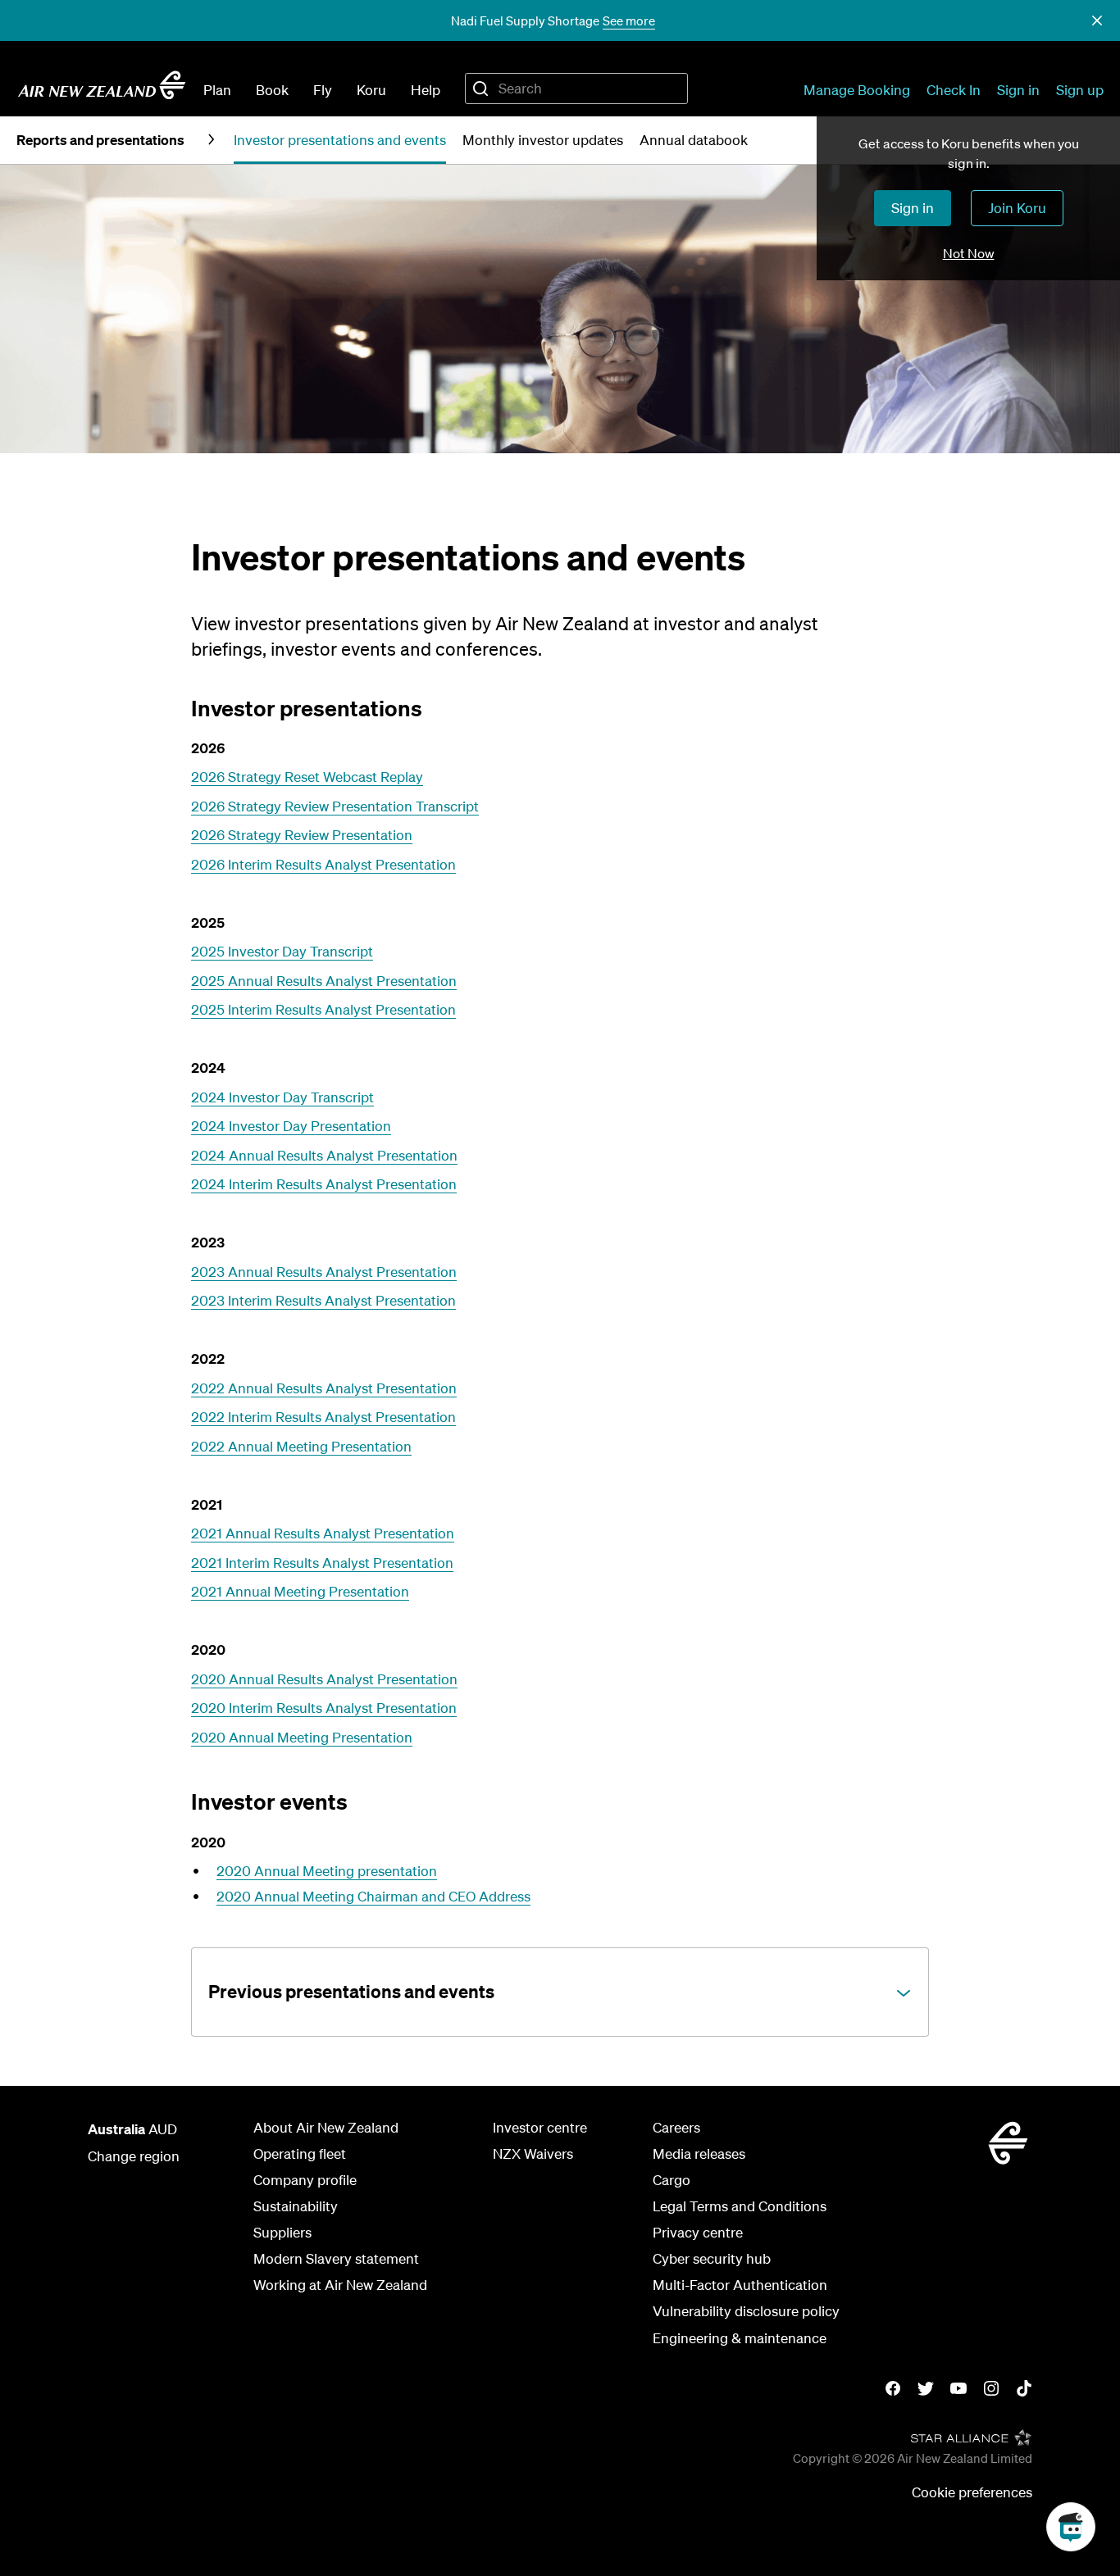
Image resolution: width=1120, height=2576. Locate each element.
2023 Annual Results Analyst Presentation (324, 1272)
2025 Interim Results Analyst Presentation (323, 1009)
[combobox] (576, 89)
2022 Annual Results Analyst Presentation (324, 1388)
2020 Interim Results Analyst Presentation (324, 1708)
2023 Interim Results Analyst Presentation (323, 1300)
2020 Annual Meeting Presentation (302, 1737)
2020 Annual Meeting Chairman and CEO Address (373, 1896)
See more (629, 20)
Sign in (1018, 90)
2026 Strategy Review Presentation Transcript (335, 806)
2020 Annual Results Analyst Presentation (324, 1679)
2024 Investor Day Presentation (291, 1126)
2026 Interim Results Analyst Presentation (323, 864)
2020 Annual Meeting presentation (327, 1871)
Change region (134, 2156)
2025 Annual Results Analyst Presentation (324, 981)
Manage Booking (857, 90)
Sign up (1080, 90)
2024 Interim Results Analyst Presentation (324, 1184)
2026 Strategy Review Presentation (302, 835)
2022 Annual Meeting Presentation (301, 1446)
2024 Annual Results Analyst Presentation (324, 1155)
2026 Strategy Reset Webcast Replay (307, 777)
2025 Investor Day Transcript (282, 951)
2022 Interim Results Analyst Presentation (323, 1417)
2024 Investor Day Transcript (282, 1097)
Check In (954, 90)
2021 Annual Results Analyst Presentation (323, 1533)
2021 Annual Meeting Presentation (300, 1591)
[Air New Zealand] (102, 85)
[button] (1097, 20)
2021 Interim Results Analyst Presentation (322, 1563)
